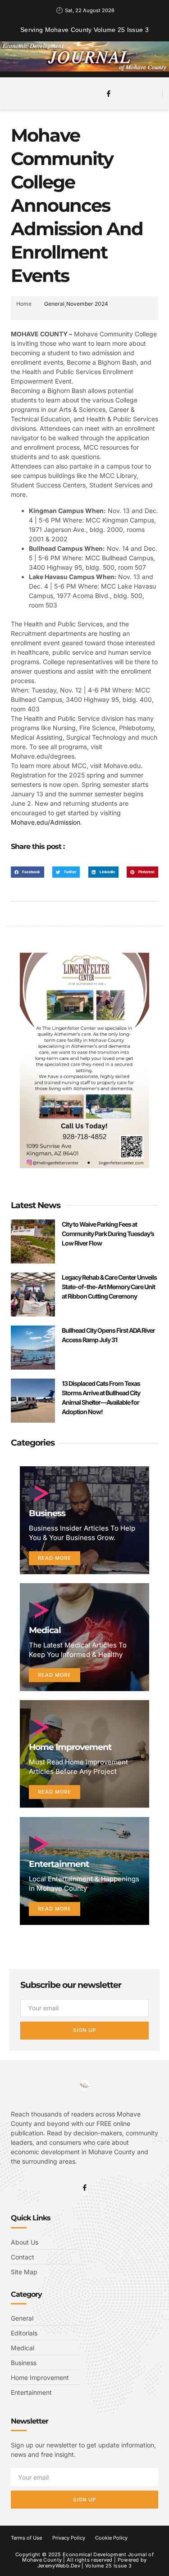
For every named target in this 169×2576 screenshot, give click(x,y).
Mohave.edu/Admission (46, 822)
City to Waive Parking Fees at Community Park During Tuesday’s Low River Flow (108, 1234)
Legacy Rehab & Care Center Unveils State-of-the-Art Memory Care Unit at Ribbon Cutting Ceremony (109, 1287)
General (54, 304)
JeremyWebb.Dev (59, 2566)
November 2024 (87, 304)
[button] (32, 92)
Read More (55, 1558)
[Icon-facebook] (109, 94)
